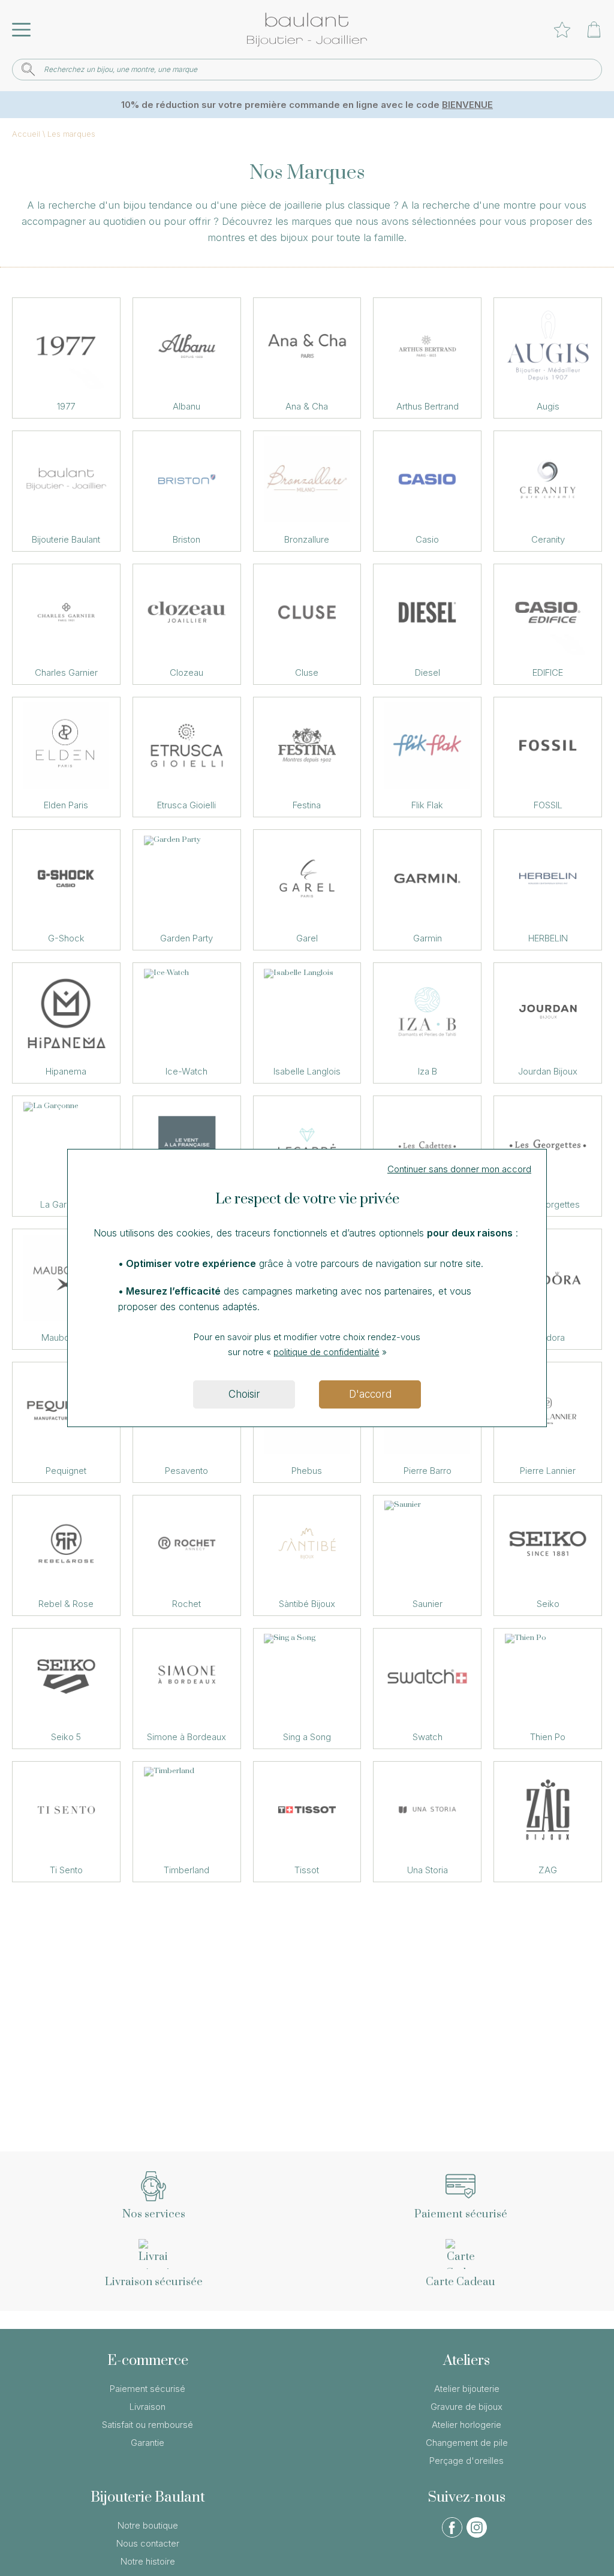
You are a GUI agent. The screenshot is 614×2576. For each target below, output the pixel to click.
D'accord (370, 1394)
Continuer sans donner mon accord (459, 1169)
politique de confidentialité (326, 1352)
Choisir (244, 1394)
